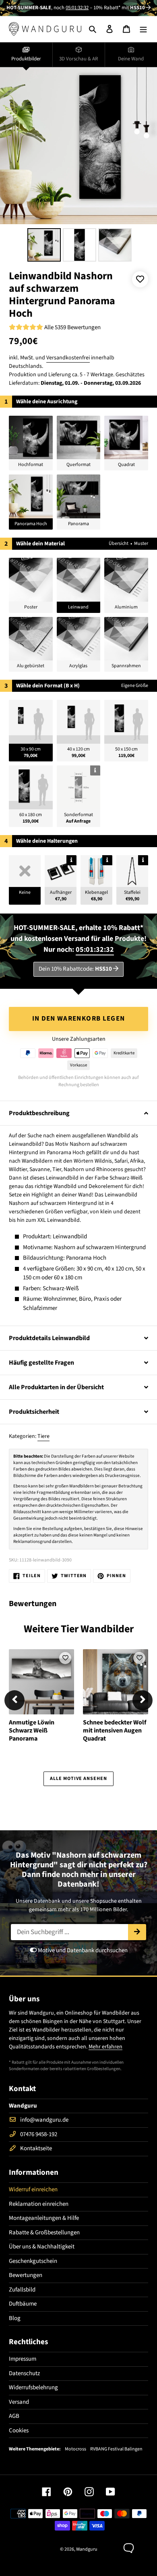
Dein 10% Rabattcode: (75, 969)
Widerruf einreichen (33, 2189)
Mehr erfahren (105, 2047)
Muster (141, 543)
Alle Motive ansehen (78, 1779)
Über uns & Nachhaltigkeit (42, 2247)
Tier (70, 1629)
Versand (19, 2402)
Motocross (75, 2449)
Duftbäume (23, 2304)
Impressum (23, 2359)
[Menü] (143, 29)
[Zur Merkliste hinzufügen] (140, 279)
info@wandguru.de (44, 2120)
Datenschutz (24, 2373)
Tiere (43, 1436)
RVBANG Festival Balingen (116, 2449)
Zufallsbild (22, 2290)
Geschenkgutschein (33, 2261)
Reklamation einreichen (39, 2204)
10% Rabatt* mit (119, 8)
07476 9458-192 (39, 2134)
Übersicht (119, 543)
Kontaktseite (36, 2148)
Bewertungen (26, 2275)
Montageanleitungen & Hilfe (44, 2218)
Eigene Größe (135, 686)
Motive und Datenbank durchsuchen (82, 1950)
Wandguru (87, 2549)
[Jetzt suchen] (137, 1932)
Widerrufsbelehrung (33, 2387)
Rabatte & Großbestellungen (44, 2233)
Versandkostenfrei (68, 358)
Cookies (19, 2431)
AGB (14, 2416)
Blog (15, 2318)
